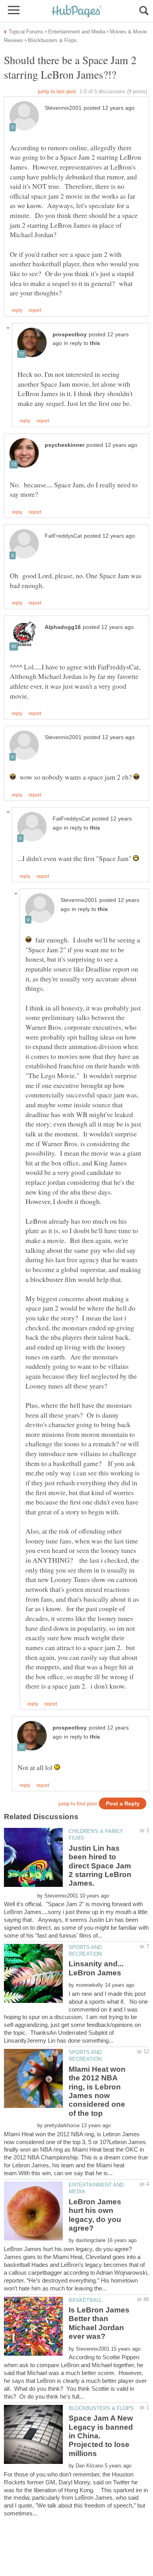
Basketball (85, 2300)
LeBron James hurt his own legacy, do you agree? (95, 2215)
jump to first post (78, 1804)
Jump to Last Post (57, 91)
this (95, 343)
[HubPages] (76, 12)
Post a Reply (123, 1804)
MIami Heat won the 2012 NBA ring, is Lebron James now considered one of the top (97, 2091)
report (35, 310)
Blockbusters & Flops (101, 2408)
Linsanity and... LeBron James (96, 1968)
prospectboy (70, 335)
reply (17, 310)
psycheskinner (65, 445)
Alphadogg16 (63, 627)
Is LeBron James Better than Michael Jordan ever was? (99, 2323)
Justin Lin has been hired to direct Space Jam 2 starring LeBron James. (100, 1866)
